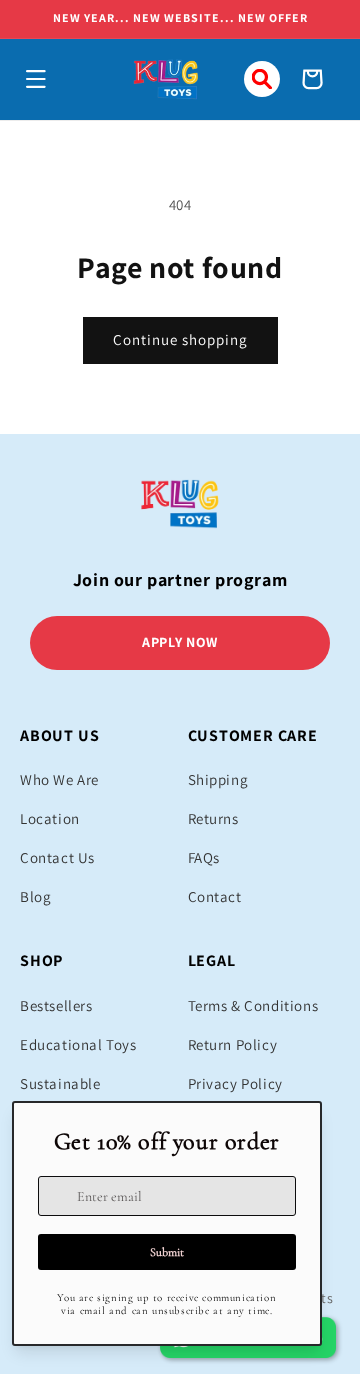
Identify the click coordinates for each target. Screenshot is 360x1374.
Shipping (218, 779)
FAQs (204, 857)
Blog (35, 896)
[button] (36, 79)
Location (50, 818)
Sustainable (60, 1083)
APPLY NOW (180, 642)
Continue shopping (180, 339)
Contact (215, 896)
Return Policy (233, 1044)
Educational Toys (78, 1044)
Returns (213, 818)
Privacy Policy (235, 1083)
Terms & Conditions (253, 1005)
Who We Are (59, 779)
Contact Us (57, 857)
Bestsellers (56, 1005)
